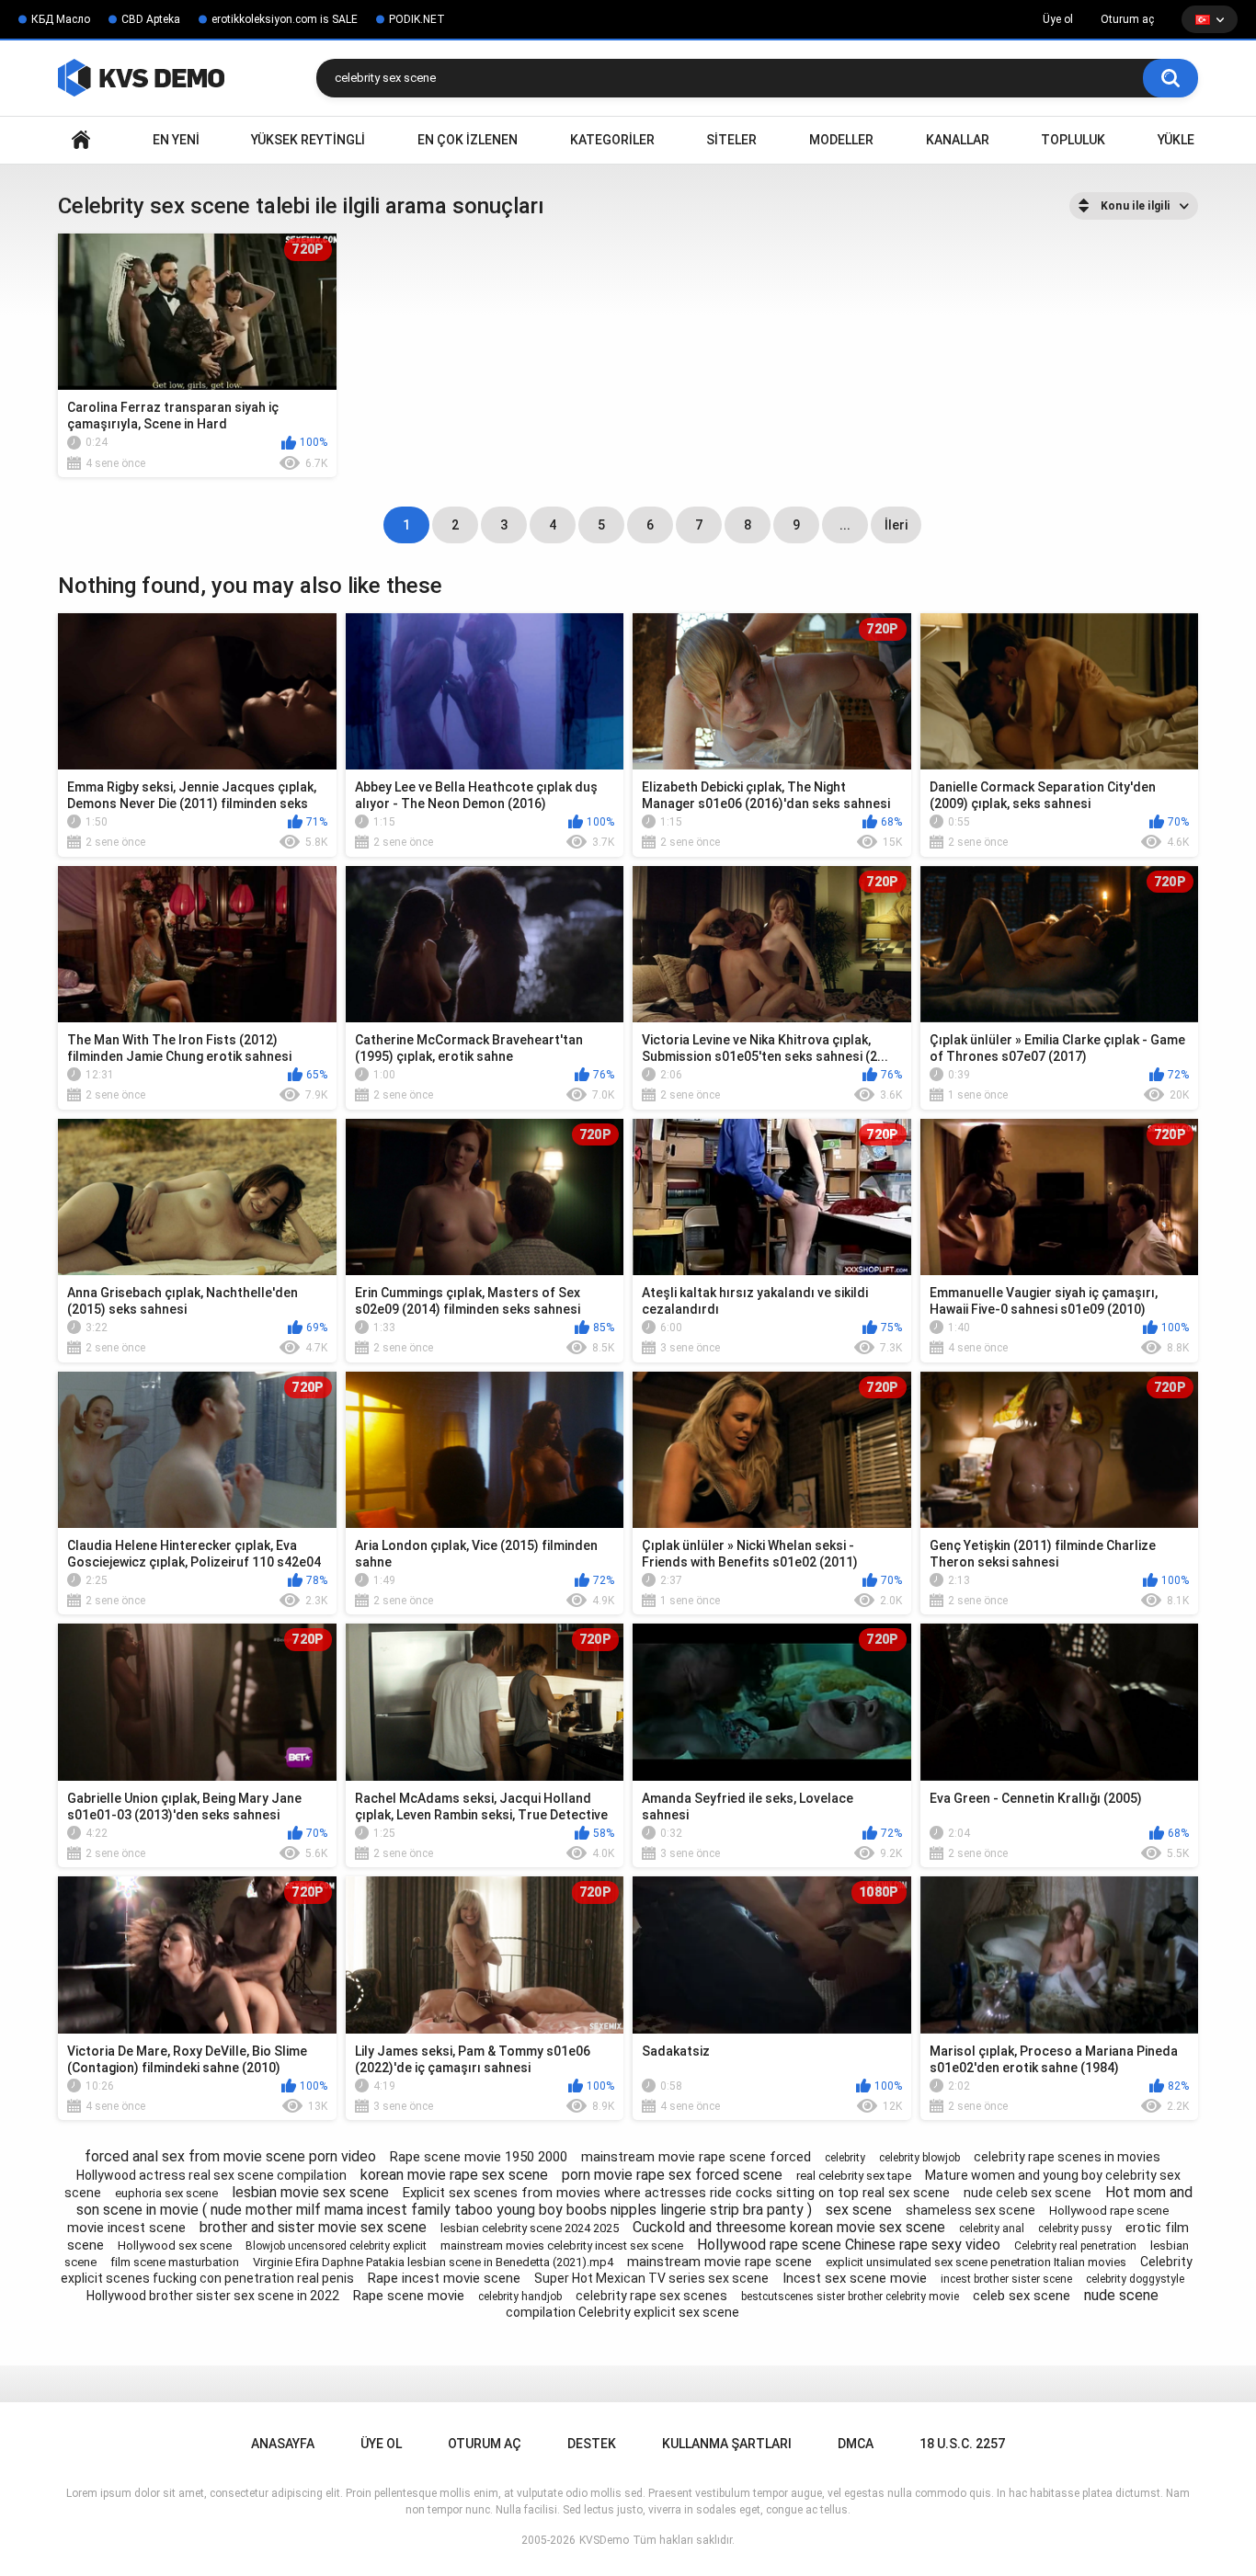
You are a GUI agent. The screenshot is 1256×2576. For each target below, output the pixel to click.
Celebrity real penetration (1075, 2246)
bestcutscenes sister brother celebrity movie (850, 2297)
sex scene (859, 2210)
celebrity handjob (520, 2297)
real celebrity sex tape (854, 2176)
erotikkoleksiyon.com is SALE (285, 19)
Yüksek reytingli (308, 140)
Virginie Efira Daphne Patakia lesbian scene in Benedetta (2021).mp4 (433, 2262)
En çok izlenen (468, 140)
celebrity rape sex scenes (651, 2296)
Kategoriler (612, 140)
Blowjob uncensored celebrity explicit (336, 2246)
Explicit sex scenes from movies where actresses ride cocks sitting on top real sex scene (676, 2193)
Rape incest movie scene (444, 2278)
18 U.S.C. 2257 (962, 2444)
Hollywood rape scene (1109, 2211)
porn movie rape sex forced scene (672, 2175)
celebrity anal (992, 2228)
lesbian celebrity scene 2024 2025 (530, 2228)
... (845, 525)
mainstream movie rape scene (719, 2262)
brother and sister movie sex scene (313, 2227)
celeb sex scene (1022, 2296)
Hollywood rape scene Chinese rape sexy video (849, 2245)
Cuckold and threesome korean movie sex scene (789, 2227)
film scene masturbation (175, 2262)
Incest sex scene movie (855, 2278)
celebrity (845, 2158)
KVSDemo (604, 2540)
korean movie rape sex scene (454, 2175)
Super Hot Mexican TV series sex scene (651, 2278)
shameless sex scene (971, 2210)
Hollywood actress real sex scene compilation (211, 2175)
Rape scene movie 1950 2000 (479, 2157)
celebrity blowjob (919, 2158)
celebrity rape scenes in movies (1067, 2157)
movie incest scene (126, 2228)
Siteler (731, 140)
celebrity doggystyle (1135, 2279)
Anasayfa (81, 140)
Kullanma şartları (727, 2444)
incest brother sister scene (1006, 2279)
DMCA (856, 2444)
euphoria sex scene (166, 2193)
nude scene (1121, 2295)
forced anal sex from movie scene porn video (230, 2156)
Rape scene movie (409, 2296)
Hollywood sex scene (175, 2245)
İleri (896, 525)
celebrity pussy (1075, 2228)
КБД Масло (61, 19)
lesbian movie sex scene (310, 2192)
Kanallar (958, 140)
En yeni (176, 140)
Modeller (841, 140)
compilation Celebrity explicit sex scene (622, 2312)
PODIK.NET (417, 19)
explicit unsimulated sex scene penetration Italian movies (976, 2262)
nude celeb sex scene (1028, 2193)
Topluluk (1073, 140)
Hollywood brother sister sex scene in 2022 (213, 2296)
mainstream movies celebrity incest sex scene (562, 2245)
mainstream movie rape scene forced (696, 2157)
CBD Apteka (151, 19)
